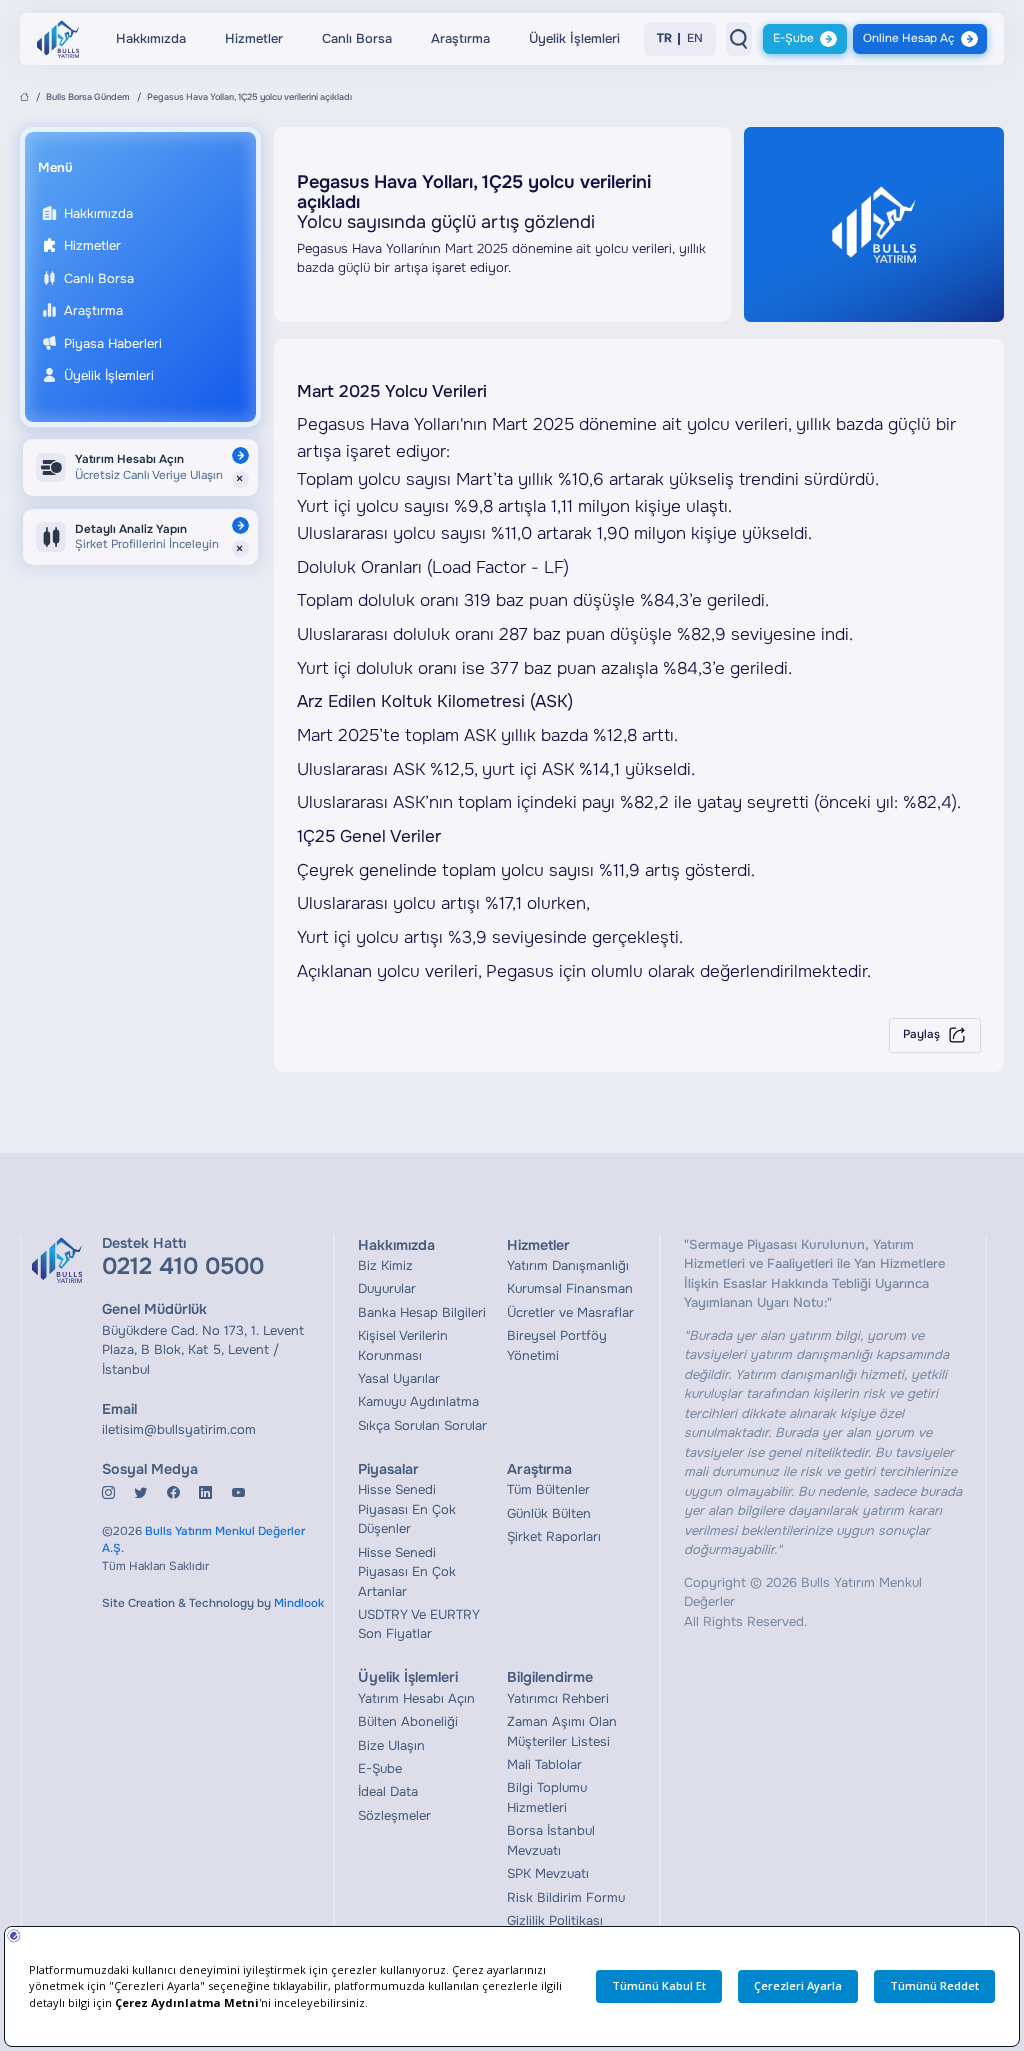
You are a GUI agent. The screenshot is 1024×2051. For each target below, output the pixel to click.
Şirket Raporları (554, 1536)
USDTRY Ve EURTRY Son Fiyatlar (419, 1624)
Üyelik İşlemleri (574, 38)
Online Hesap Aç (908, 38)
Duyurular (387, 1288)
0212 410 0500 (183, 1266)
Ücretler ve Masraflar (570, 1312)
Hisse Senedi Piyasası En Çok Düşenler (407, 1509)
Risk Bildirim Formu (566, 1897)
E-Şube (793, 38)
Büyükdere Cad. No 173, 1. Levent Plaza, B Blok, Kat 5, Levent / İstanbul (203, 1350)
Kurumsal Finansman (570, 1288)
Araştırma (460, 38)
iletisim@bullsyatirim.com (179, 1429)
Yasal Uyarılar (399, 1378)
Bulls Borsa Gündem (88, 97)
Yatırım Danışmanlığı (568, 1265)
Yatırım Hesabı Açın (416, 1698)
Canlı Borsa (357, 38)
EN (695, 39)
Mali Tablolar (544, 1764)
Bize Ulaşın (391, 1745)
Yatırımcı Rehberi (558, 1698)
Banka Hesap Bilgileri (422, 1312)
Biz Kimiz (385, 1265)
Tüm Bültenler (548, 1489)
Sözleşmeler (394, 1815)
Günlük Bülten (549, 1513)
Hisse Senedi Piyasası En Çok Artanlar (407, 1572)
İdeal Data (388, 1791)
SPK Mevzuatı (548, 1873)
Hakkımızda (151, 38)
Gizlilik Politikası (555, 1920)
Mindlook (299, 1603)
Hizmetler (254, 38)
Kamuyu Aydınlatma (418, 1401)
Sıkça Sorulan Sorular (422, 1425)
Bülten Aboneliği (408, 1721)
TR (664, 39)
